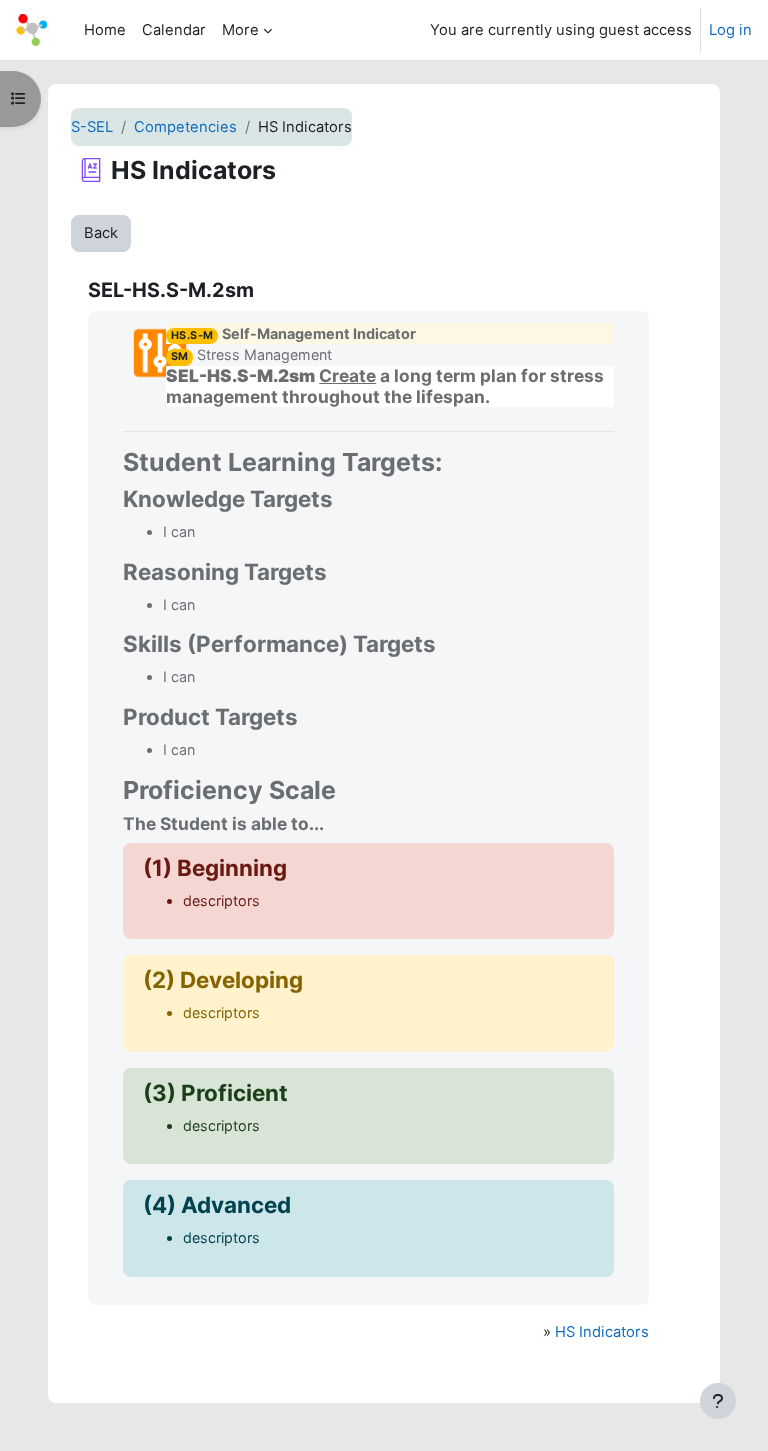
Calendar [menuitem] (174, 30)
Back (101, 233)
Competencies (185, 127)
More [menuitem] (240, 30)
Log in (730, 30)
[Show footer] (718, 1401)
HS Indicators (602, 1332)
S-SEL (92, 127)
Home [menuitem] (105, 30)
